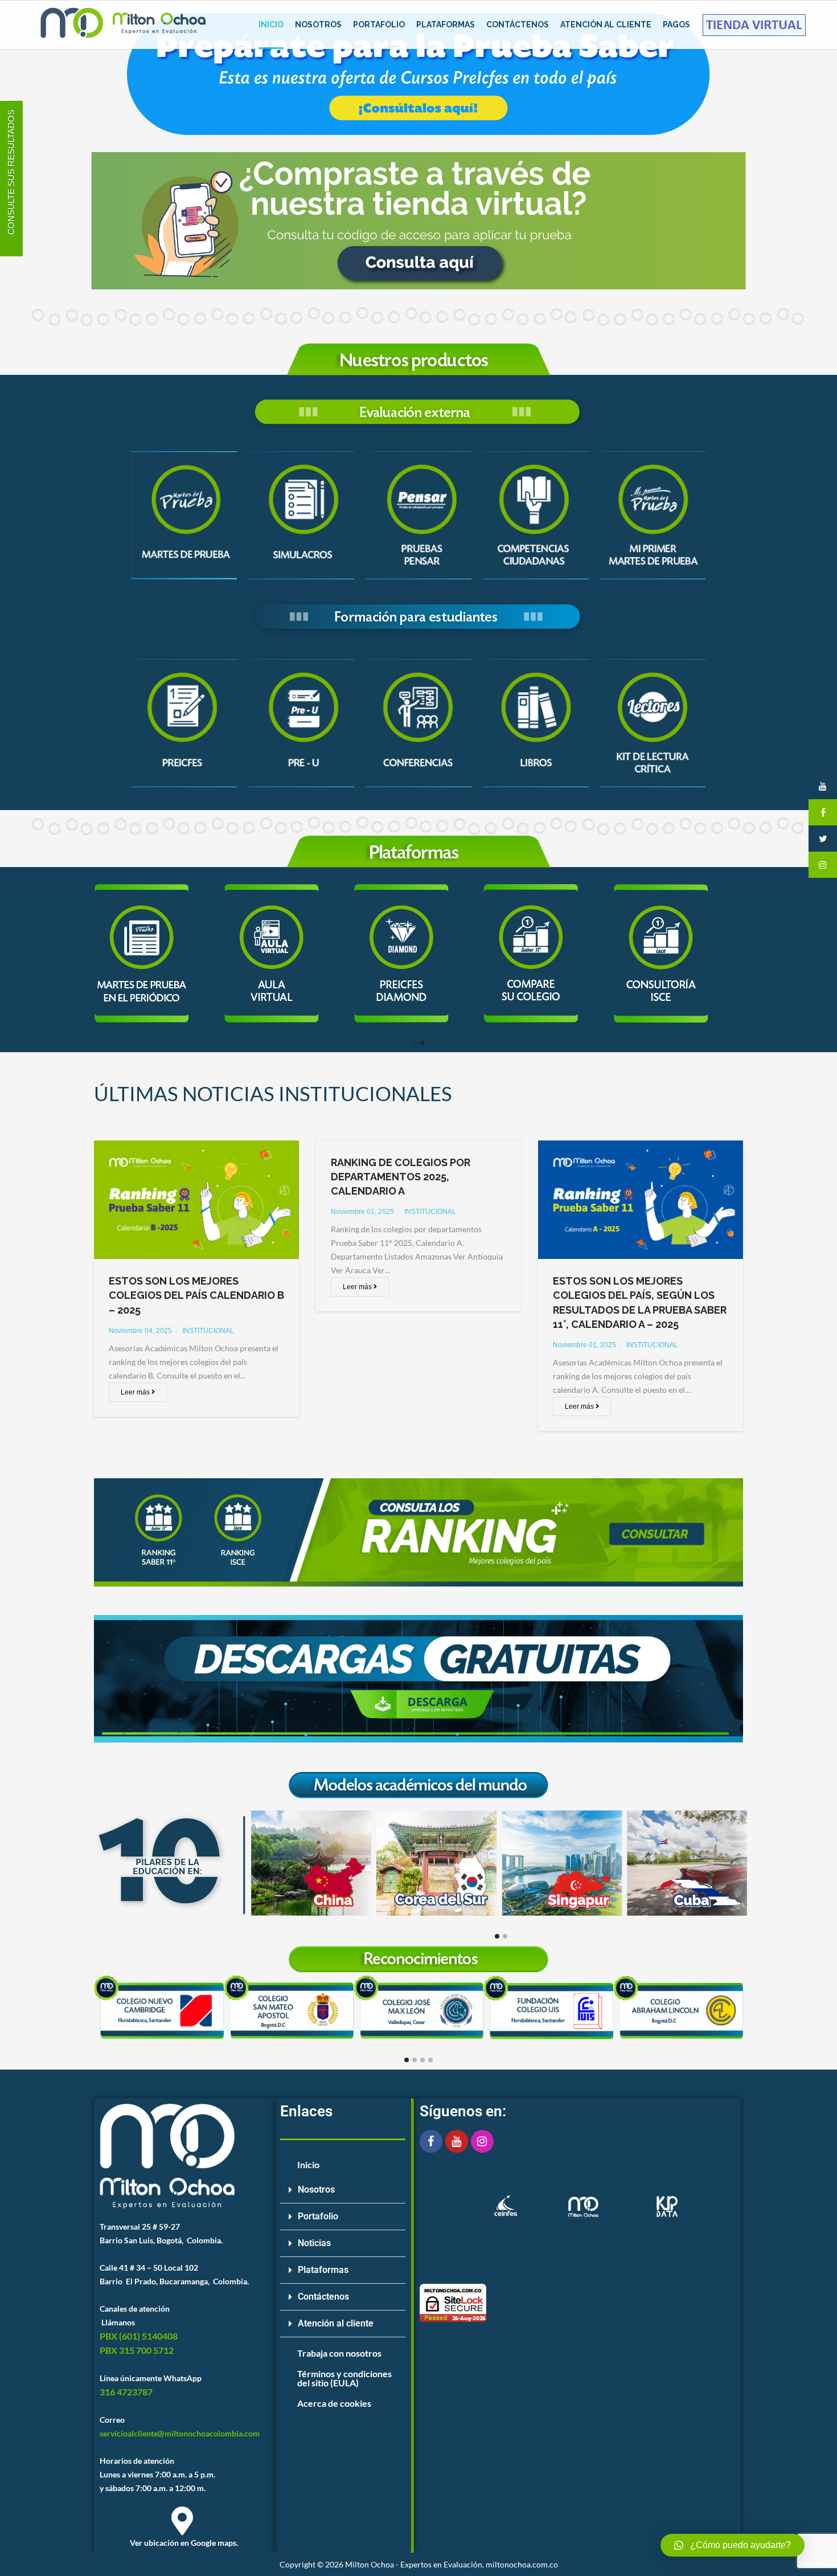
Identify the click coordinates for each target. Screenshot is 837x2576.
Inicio (271, 24)
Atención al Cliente (606, 24)
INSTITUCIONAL (208, 1331)
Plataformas (446, 24)
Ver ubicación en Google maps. (184, 2543)
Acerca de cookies (334, 2403)
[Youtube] (457, 2141)
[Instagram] (482, 2141)
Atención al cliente (336, 2323)
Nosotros (318, 24)
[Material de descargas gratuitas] (419, 1679)
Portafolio (379, 24)
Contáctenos (518, 24)
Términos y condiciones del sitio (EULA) (344, 2378)
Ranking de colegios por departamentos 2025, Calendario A (401, 1177)
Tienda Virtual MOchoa (754, 24)
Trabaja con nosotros (339, 2353)
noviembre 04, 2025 (140, 1331)
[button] (343, 2190)
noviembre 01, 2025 (362, 1212)
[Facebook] (431, 2141)
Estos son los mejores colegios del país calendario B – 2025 (196, 1295)
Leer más (136, 1392)
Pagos (676, 24)
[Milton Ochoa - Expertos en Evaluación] (122, 25)
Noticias (314, 2243)
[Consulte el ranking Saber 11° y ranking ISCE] (419, 1532)
